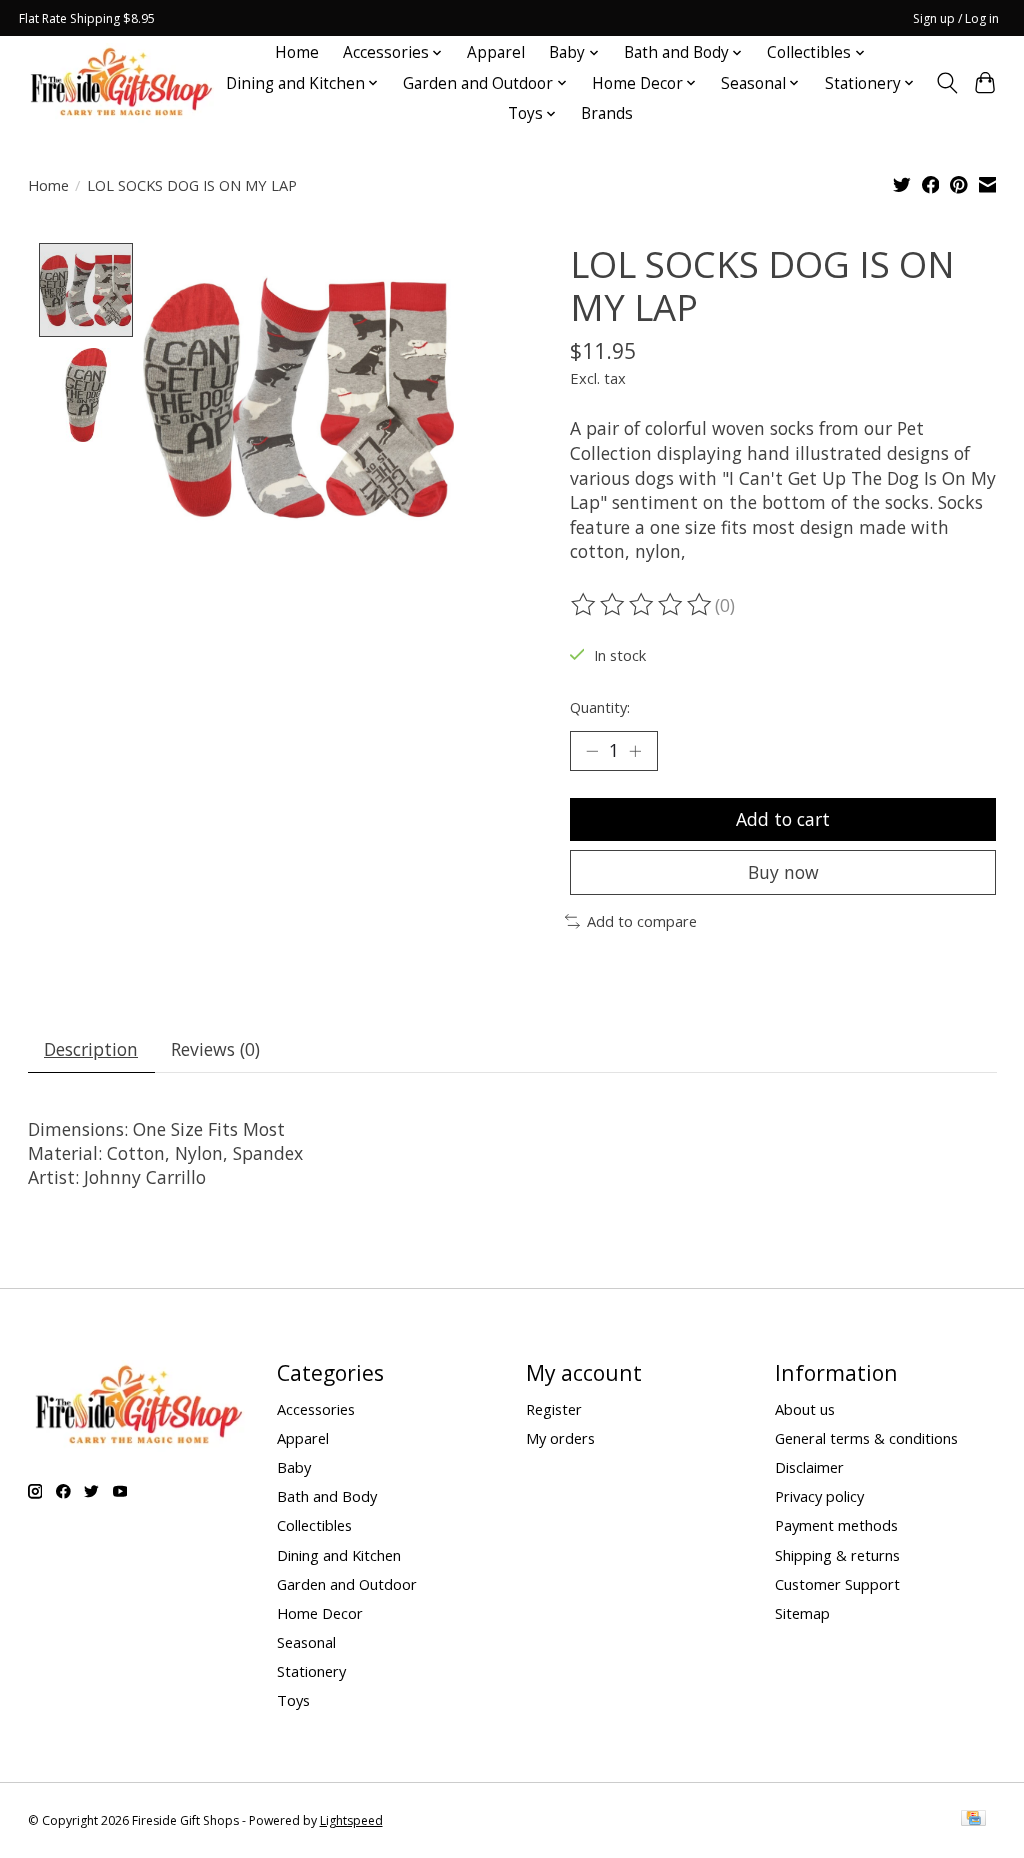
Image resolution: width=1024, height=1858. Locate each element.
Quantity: (600, 707)
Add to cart (783, 819)
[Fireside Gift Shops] (121, 83)
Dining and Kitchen (339, 1555)
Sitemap (802, 1613)
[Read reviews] (643, 605)
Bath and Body (327, 1496)
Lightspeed (351, 1820)
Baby (294, 1467)
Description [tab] (91, 1049)
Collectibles (314, 1525)
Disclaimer (809, 1467)
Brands (607, 113)
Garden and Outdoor (347, 1584)
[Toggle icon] (946, 83)
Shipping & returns (837, 1555)
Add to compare (642, 921)
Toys (293, 1700)
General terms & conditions (866, 1438)
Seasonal (306, 1642)
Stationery (311, 1671)
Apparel (496, 52)
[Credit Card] (973, 1820)
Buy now (783, 872)
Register (554, 1409)
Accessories (316, 1409)
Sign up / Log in (956, 18)
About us (805, 1409)
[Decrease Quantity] (592, 751)
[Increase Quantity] (635, 751)
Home (297, 52)
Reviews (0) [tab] (215, 1049)
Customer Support (837, 1584)
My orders (560, 1438)
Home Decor (320, 1613)
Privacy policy (819, 1496)
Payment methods (836, 1525)
